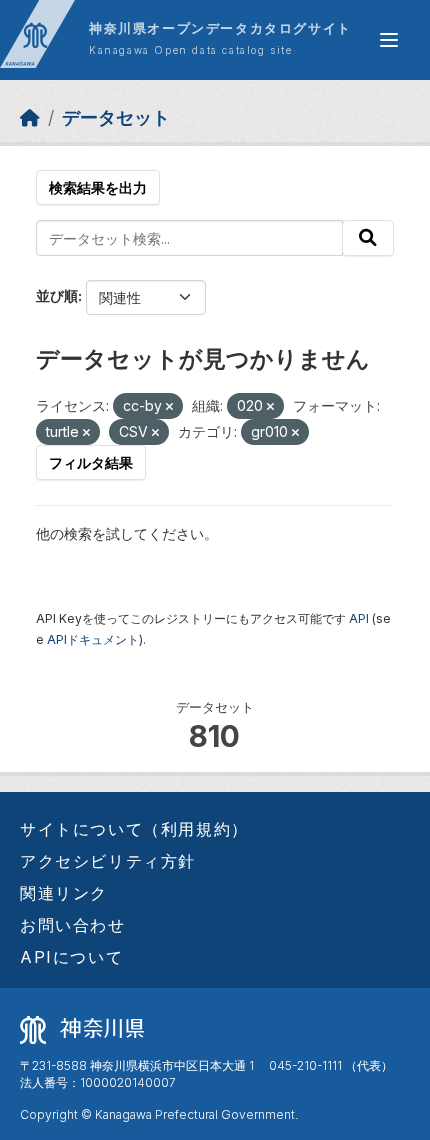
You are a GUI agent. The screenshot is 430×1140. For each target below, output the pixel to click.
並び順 (57, 295)
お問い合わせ (73, 925)
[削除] (169, 407)
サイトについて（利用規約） (134, 829)
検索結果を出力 (98, 187)
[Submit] (368, 238)
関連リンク (64, 893)
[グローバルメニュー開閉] (389, 40)
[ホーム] (30, 117)
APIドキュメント (93, 639)
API (359, 618)
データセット (116, 117)
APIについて (71, 957)
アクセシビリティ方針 (108, 861)
